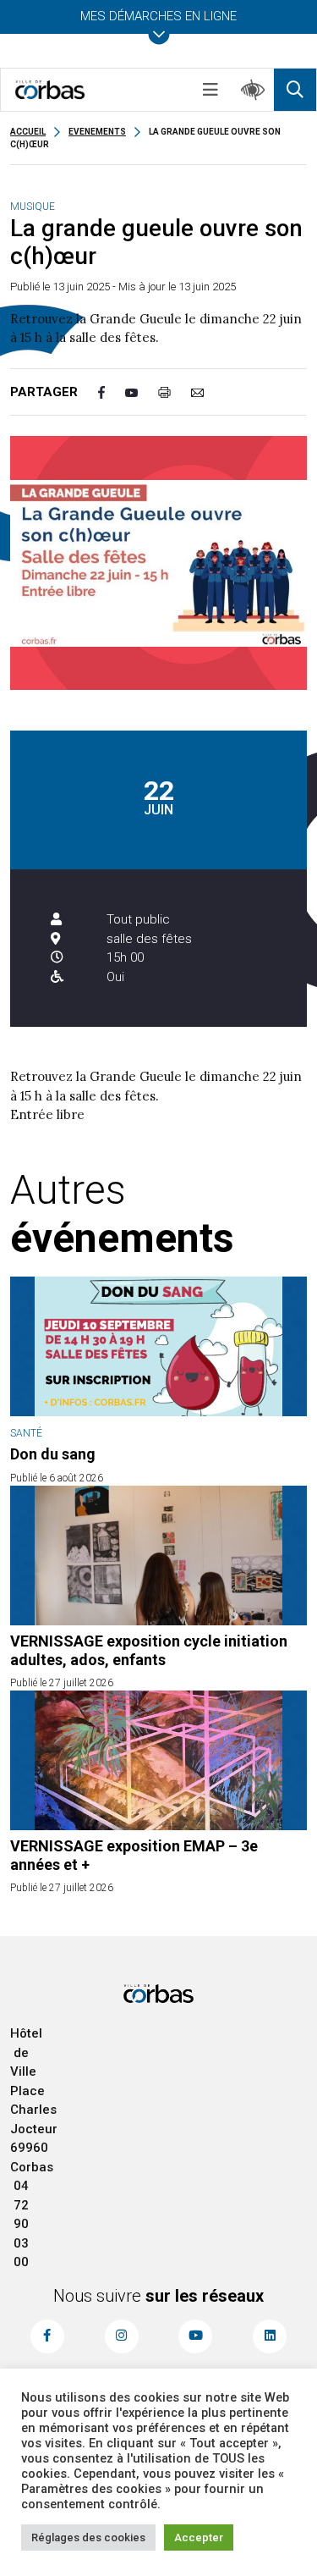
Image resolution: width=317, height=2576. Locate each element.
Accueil (28, 132)
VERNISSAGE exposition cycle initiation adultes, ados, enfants (149, 1650)
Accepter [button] (199, 2537)
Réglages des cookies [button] (88, 2537)
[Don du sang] (158, 1346)
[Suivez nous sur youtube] (195, 2336)
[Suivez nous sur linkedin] (270, 2336)
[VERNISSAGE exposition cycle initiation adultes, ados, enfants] (158, 1556)
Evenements (97, 132)
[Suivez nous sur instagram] (122, 2336)
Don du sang (53, 1454)
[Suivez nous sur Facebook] (47, 2336)
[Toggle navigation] (210, 90)
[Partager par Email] (208, 392)
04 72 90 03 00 (21, 2224)
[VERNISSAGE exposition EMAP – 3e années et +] (158, 1760)
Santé (26, 1433)
